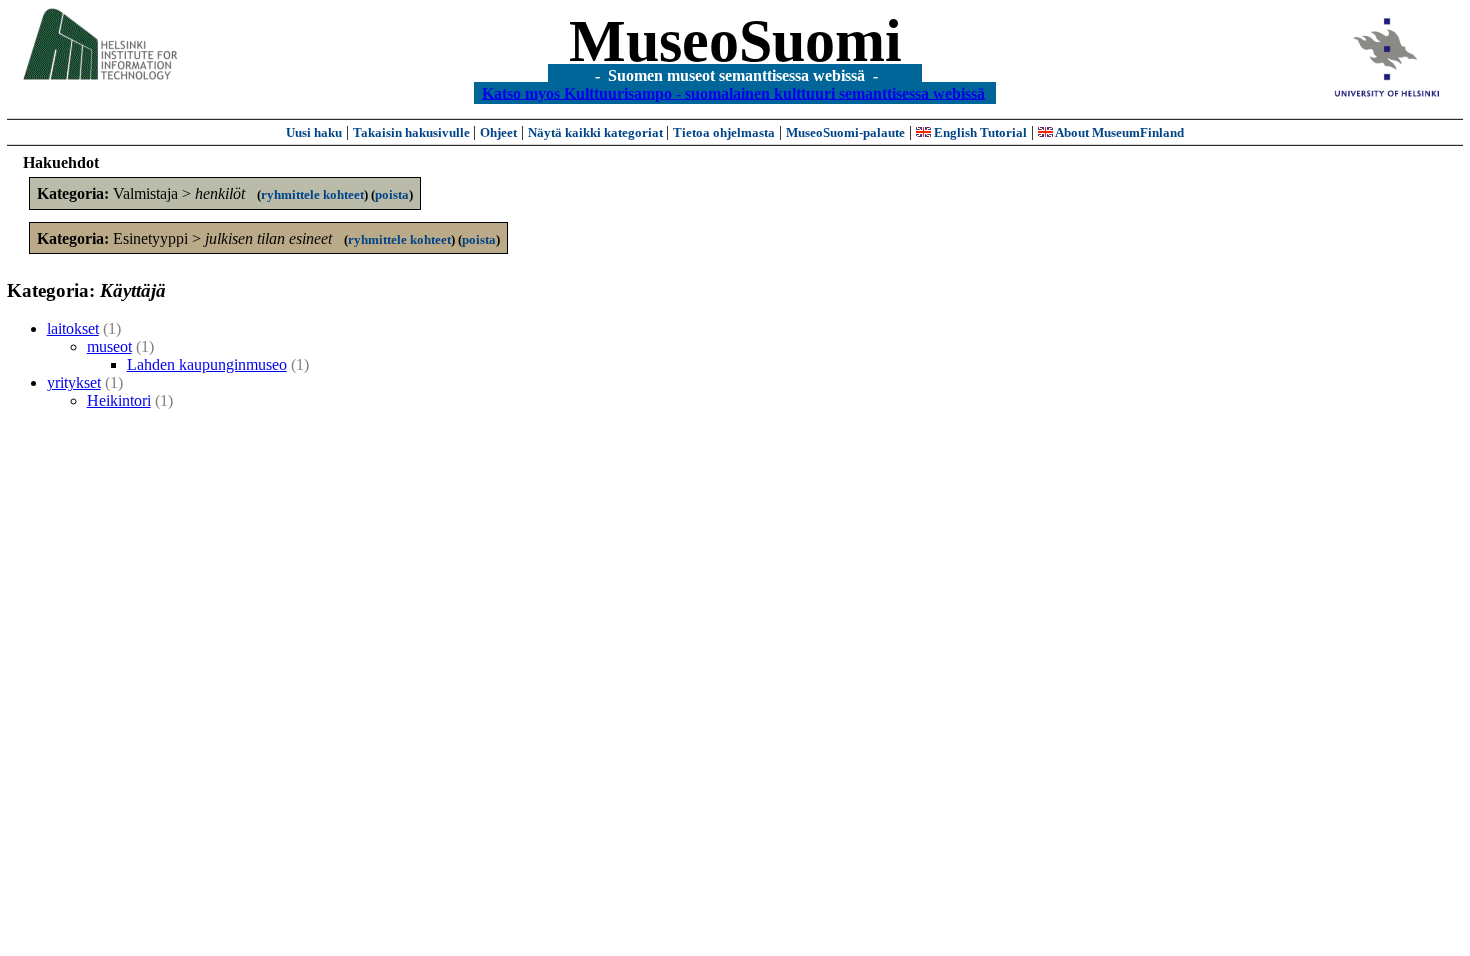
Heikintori (119, 400)
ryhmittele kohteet (312, 194)
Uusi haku (314, 132)
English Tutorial (979, 132)
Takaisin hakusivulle (413, 132)
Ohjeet (498, 132)
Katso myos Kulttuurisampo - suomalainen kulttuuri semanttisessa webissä (733, 92)
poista (392, 194)
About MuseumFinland (1118, 132)
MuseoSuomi (735, 41)
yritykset (74, 382)
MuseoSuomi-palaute (845, 132)
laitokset (73, 328)
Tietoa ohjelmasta (724, 132)
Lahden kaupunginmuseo (207, 364)
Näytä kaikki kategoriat (597, 132)
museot (109, 346)
